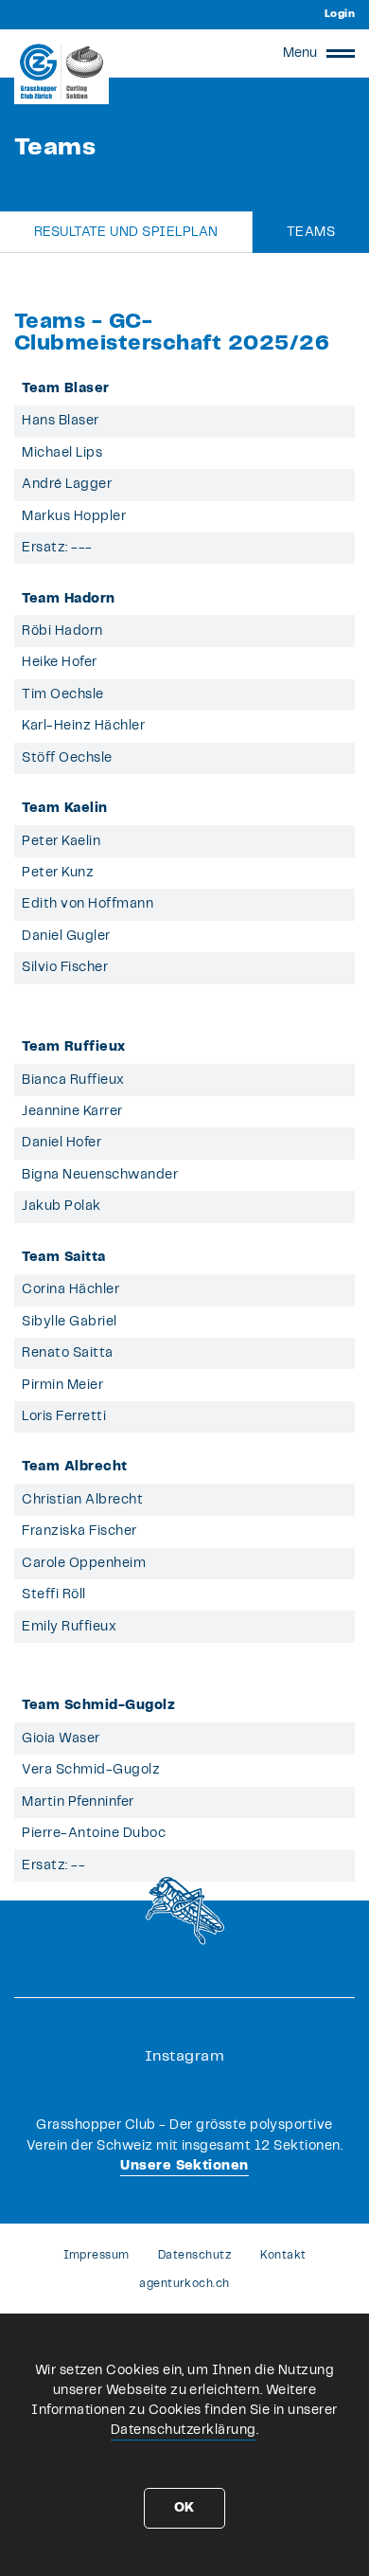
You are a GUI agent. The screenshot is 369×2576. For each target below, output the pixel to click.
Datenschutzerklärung (184, 2430)
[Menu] (341, 53)
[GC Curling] (61, 71)
